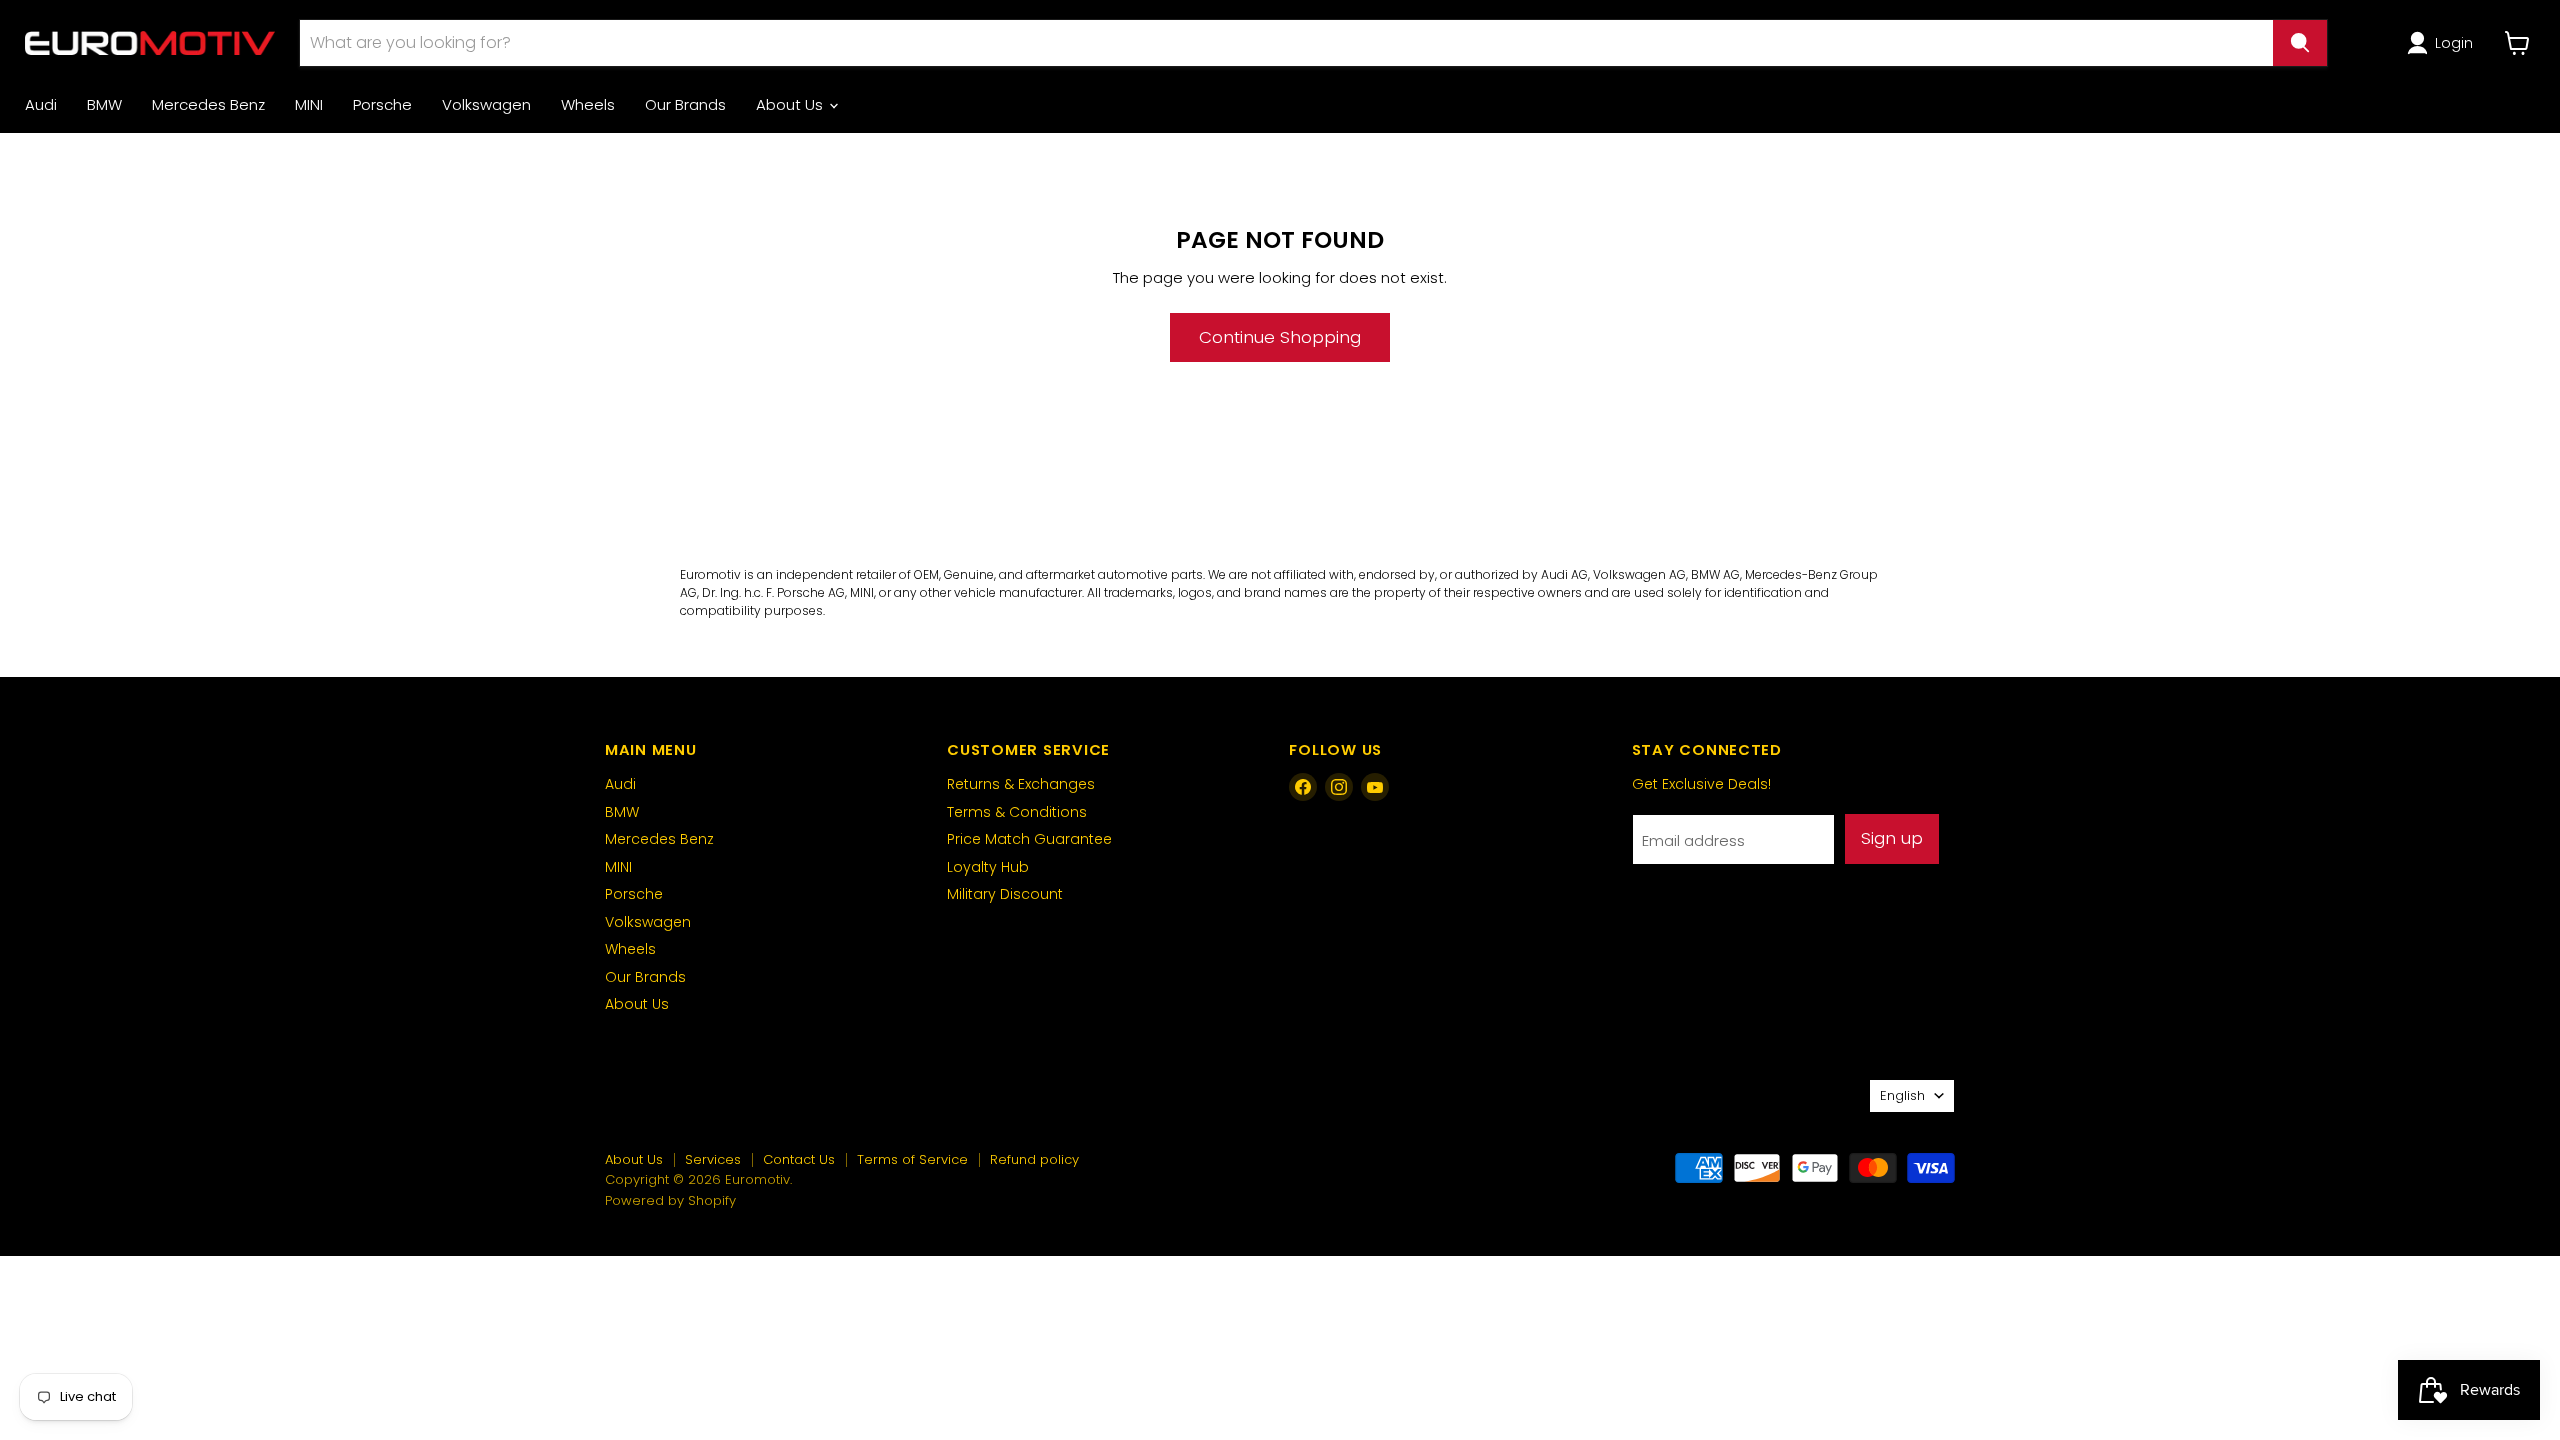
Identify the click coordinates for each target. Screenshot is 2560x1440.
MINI (309, 104)
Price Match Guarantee (1029, 839)
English (1902, 1095)
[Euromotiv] (150, 42)
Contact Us (799, 1159)
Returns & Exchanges (1021, 784)
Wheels (588, 104)
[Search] (2300, 43)
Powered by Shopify (670, 1200)
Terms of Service (912, 1159)
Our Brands (685, 104)
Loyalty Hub (988, 867)
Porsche (382, 104)
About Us (791, 104)
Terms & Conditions (1017, 812)
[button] (2443, 43)
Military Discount (1005, 894)
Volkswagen (486, 104)
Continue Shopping (1280, 337)
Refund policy (1034, 1159)
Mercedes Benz (208, 104)
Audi (41, 104)
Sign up (1892, 838)
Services (713, 1159)
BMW (104, 104)
